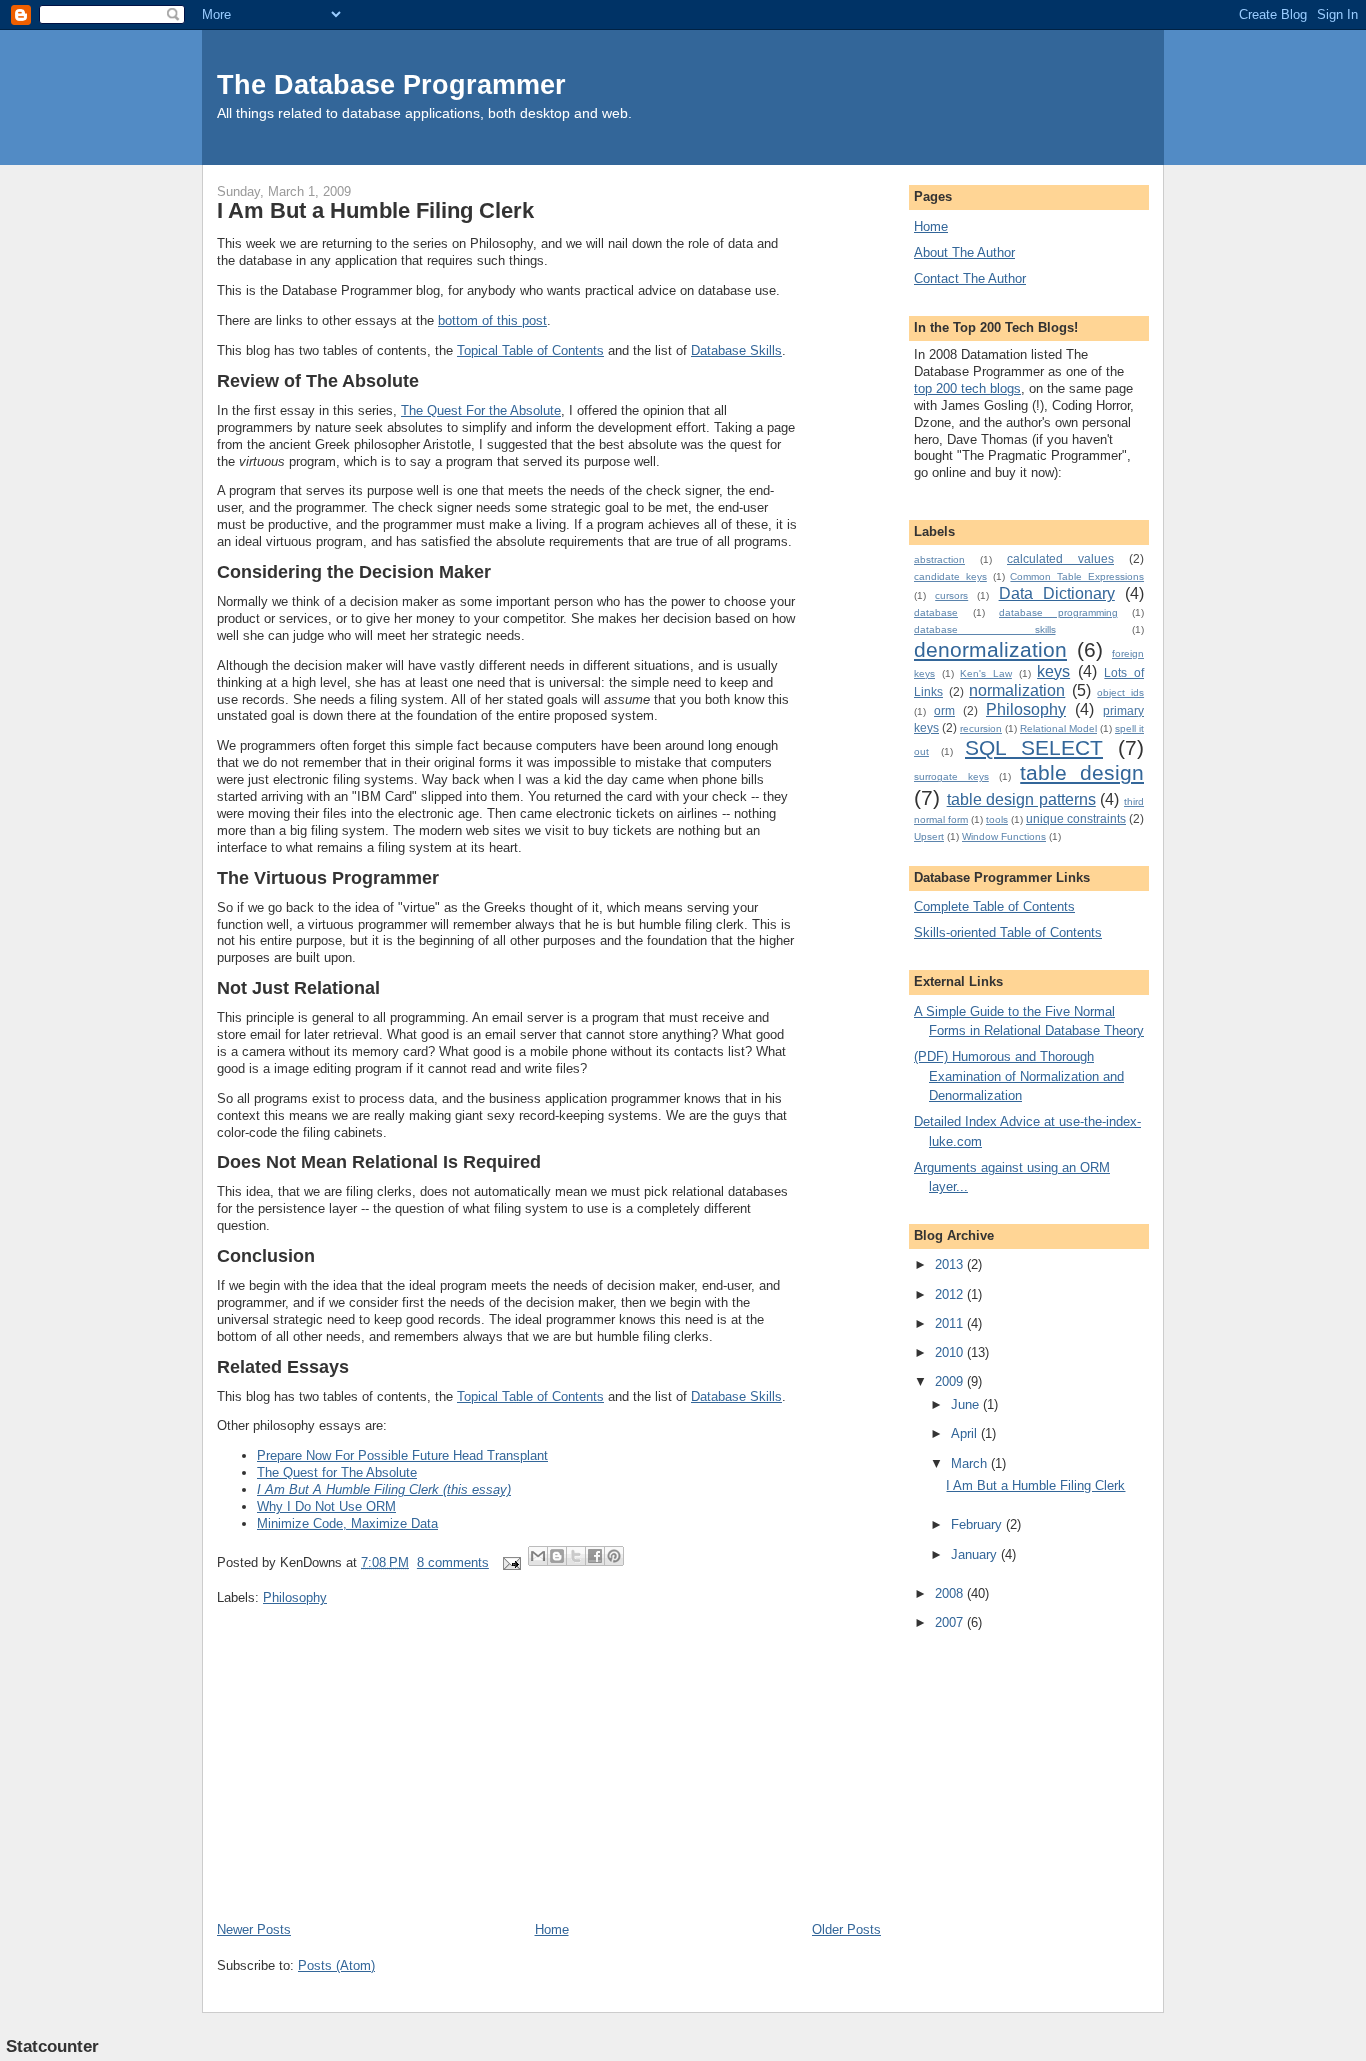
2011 (951, 1323)
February (978, 1524)
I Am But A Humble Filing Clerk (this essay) (384, 1489)
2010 (951, 1352)
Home (552, 1929)
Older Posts (846, 1929)
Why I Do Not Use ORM (326, 1506)
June (967, 1404)
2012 (951, 1294)
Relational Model (1058, 728)
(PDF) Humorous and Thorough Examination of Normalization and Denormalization (1019, 1076)
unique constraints (1076, 818)
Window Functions (1004, 836)
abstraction (939, 559)
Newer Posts (254, 1929)
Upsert (929, 836)
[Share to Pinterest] (614, 1556)
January (976, 1554)
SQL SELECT (1034, 747)
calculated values (1060, 558)
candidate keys (950, 576)
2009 (951, 1381)
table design (1082, 772)
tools (997, 819)
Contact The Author (970, 278)
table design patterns (1021, 799)
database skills (985, 629)
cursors (951, 595)
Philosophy (295, 1597)
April (966, 1433)
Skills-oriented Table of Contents (1008, 932)
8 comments (453, 1562)
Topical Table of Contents (530, 350)
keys (1053, 671)
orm (944, 710)
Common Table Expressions (1077, 576)
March (971, 1463)
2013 (951, 1264)
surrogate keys (951, 776)
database (936, 612)
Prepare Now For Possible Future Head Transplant (402, 1455)
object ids (1120, 692)
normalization (1017, 690)
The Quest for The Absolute (337, 1472)
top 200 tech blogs (967, 388)
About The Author (964, 252)
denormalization (990, 649)
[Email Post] (511, 1562)
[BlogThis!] (557, 1556)
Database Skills (736, 350)
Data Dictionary (1057, 593)
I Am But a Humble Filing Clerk (375, 210)
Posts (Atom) (336, 1965)
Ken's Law (986, 673)
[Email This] (538, 1556)
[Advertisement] (367, 1781)
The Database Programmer (391, 84)
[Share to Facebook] (595, 1556)
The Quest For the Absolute (481, 410)
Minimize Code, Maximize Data (347, 1523)
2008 (951, 1593)
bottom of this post (492, 320)
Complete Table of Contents (994, 906)
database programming (1058, 612)
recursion (981, 728)
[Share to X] (576, 1556)
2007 (951, 1622)
